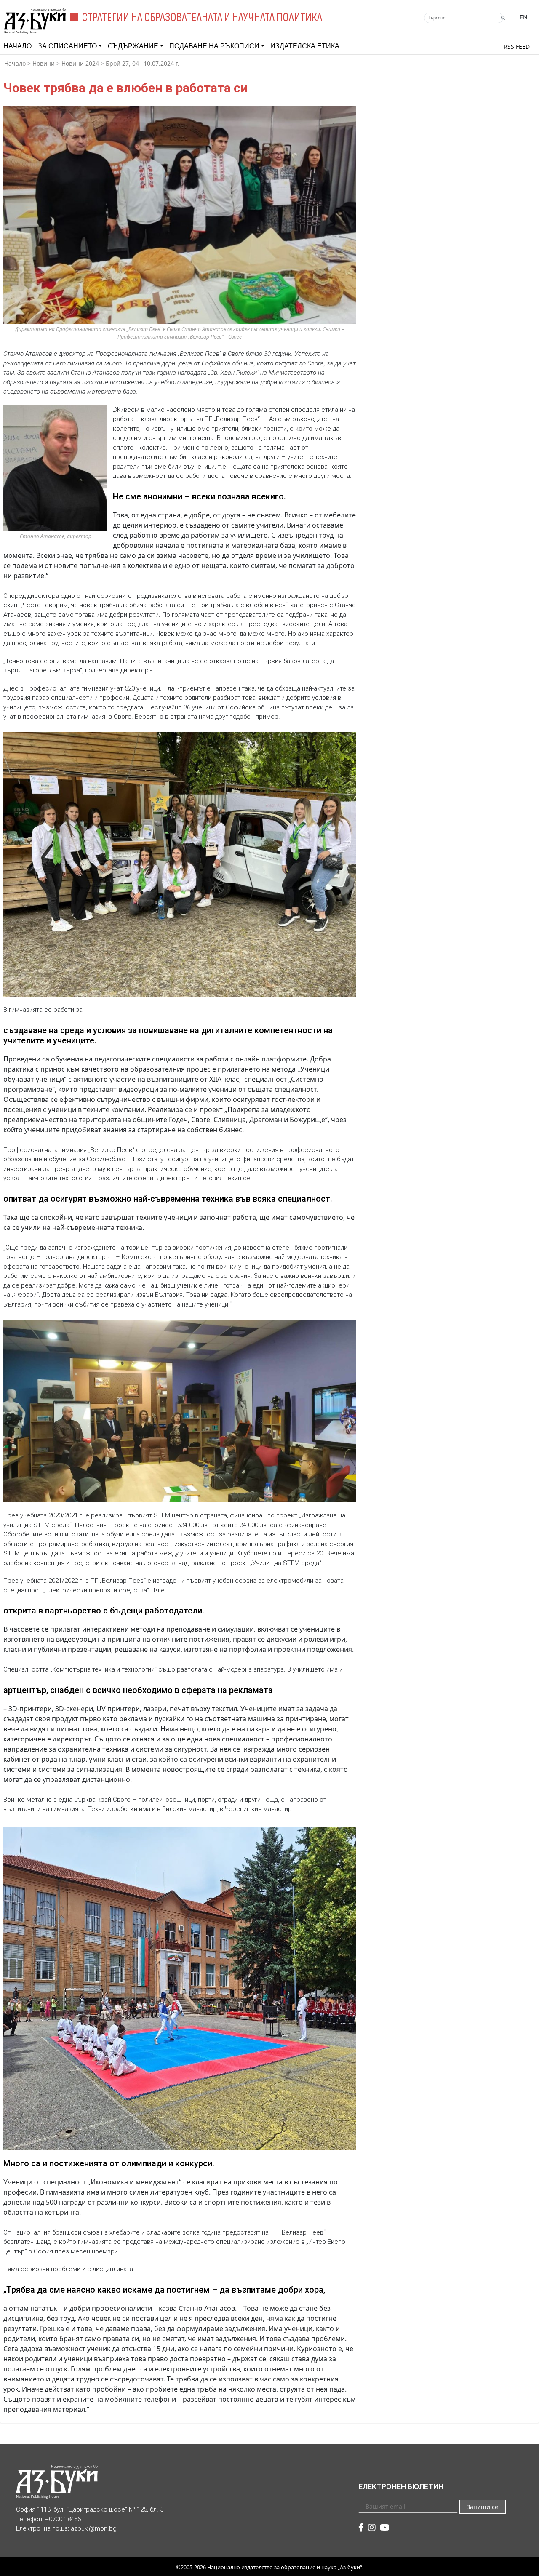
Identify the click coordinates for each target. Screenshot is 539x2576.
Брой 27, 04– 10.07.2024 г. (143, 63)
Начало (17, 46)
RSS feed (517, 47)
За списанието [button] (67, 46)
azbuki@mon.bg (94, 2528)
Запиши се (482, 2507)
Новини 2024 (80, 63)
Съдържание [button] (133, 46)
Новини (44, 63)
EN (524, 17)
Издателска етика (305, 46)
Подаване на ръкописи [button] (214, 46)
